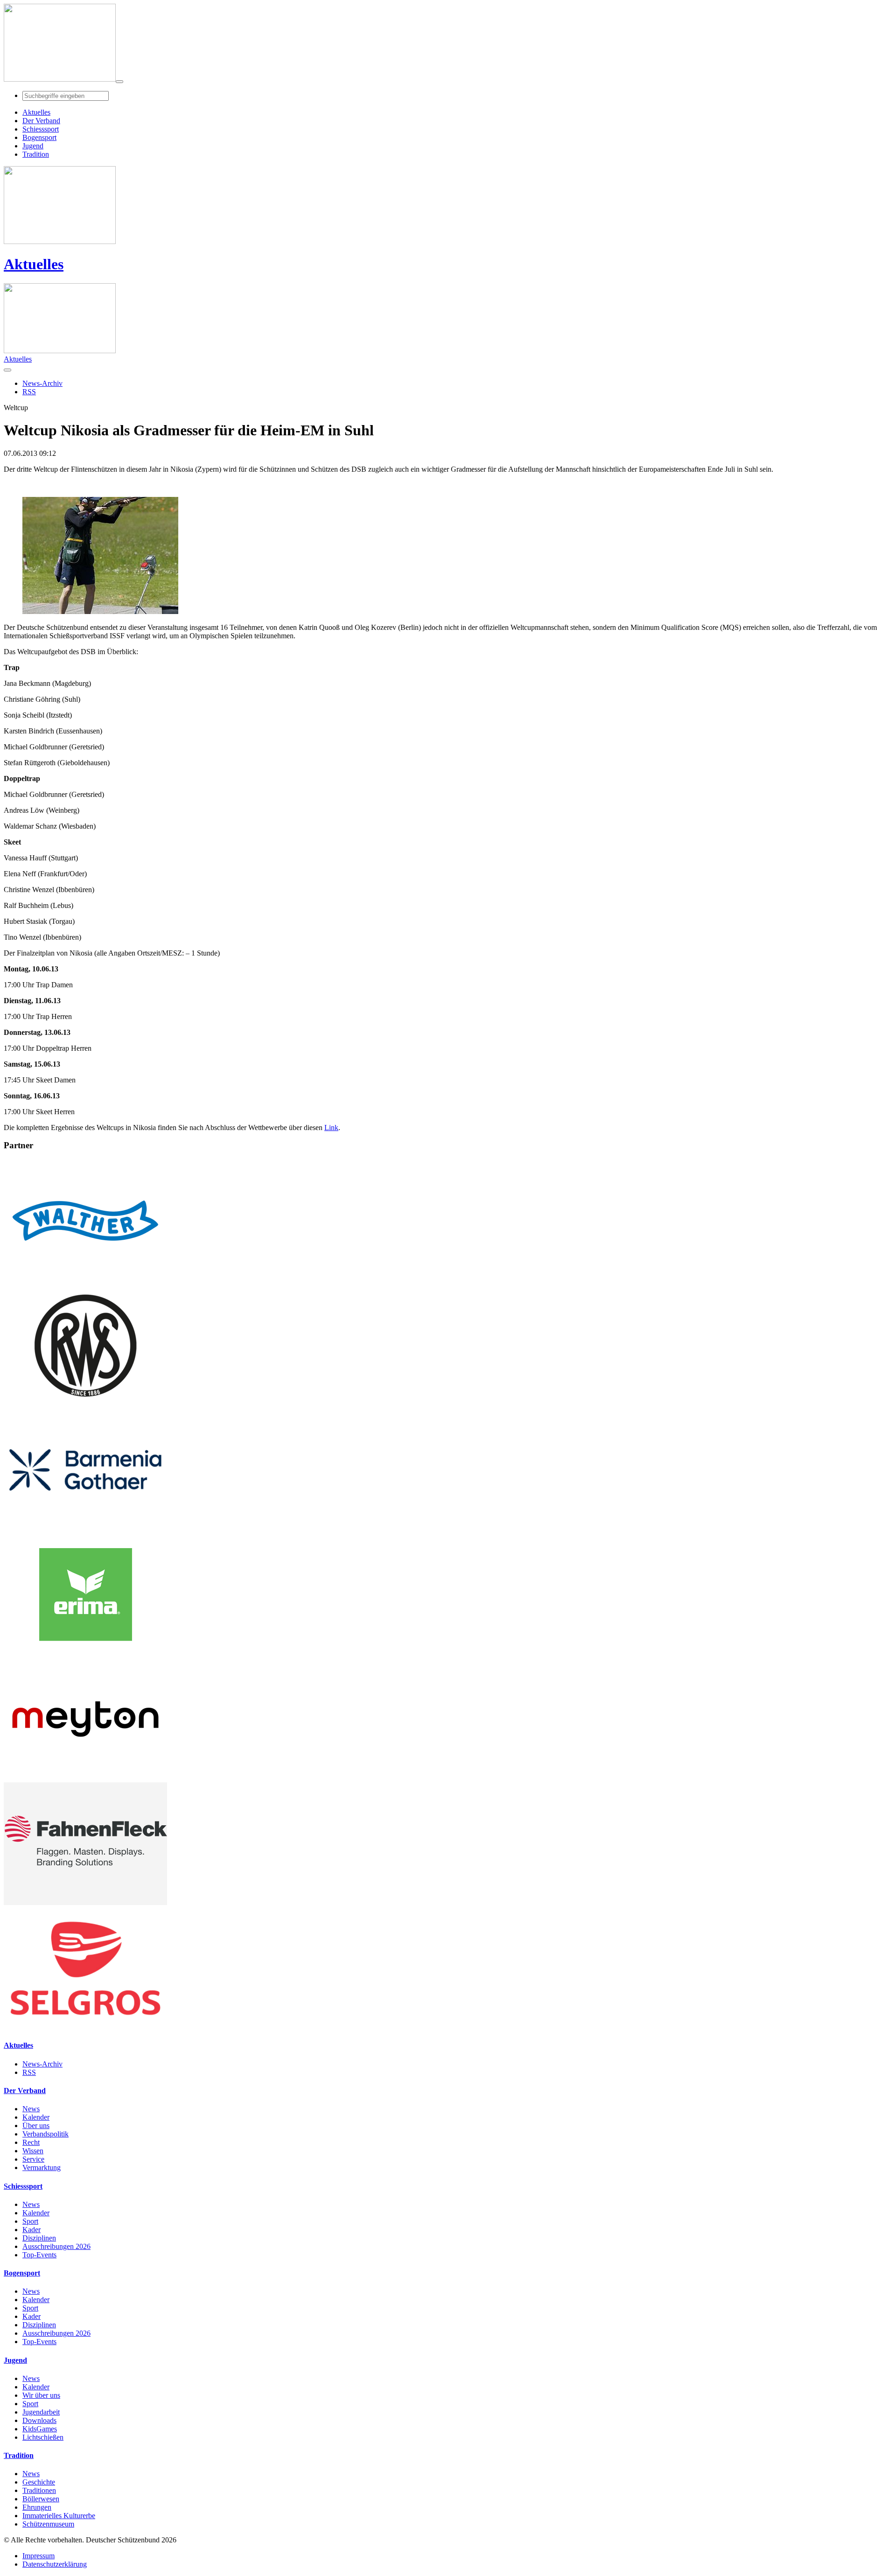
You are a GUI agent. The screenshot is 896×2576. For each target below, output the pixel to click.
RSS (29, 2072)
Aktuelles (34, 264)
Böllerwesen (41, 2499)
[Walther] (85, 1280)
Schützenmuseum (48, 2524)
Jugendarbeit (41, 2412)
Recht (31, 2142)
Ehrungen (37, 2507)
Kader (31, 2230)
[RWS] (85, 1404)
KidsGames (40, 2429)
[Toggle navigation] (119, 82)
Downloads (39, 2420)
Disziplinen (39, 2238)
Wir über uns (41, 2395)
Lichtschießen (43, 2437)
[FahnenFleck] (85, 1902)
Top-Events (39, 2255)
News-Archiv (42, 2064)
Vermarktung (42, 2168)
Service (33, 2159)
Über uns (36, 2126)
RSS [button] (29, 392)
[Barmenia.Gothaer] (85, 1529)
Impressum (38, 2556)
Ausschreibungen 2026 (56, 2246)
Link (331, 1127)
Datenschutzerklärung (55, 2564)
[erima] (85, 1653)
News (31, 2109)
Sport (30, 2221)
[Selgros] (85, 2027)
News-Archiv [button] (42, 383)
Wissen (33, 2151)
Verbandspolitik (45, 2134)
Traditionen (39, 2490)
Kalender (36, 2117)
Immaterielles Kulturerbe (59, 2516)
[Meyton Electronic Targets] (85, 1778)
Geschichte (39, 2482)
